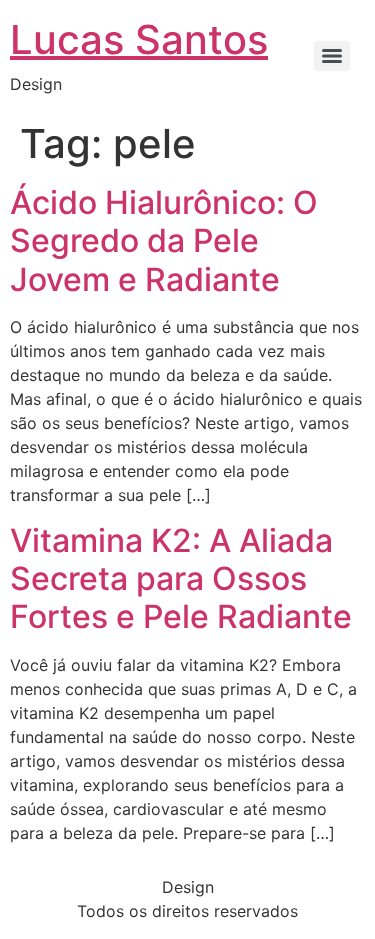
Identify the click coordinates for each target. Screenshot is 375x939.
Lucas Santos (139, 39)
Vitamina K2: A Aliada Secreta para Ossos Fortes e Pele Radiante (181, 579)
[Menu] (332, 56)
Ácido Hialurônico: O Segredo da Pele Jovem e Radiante (164, 241)
